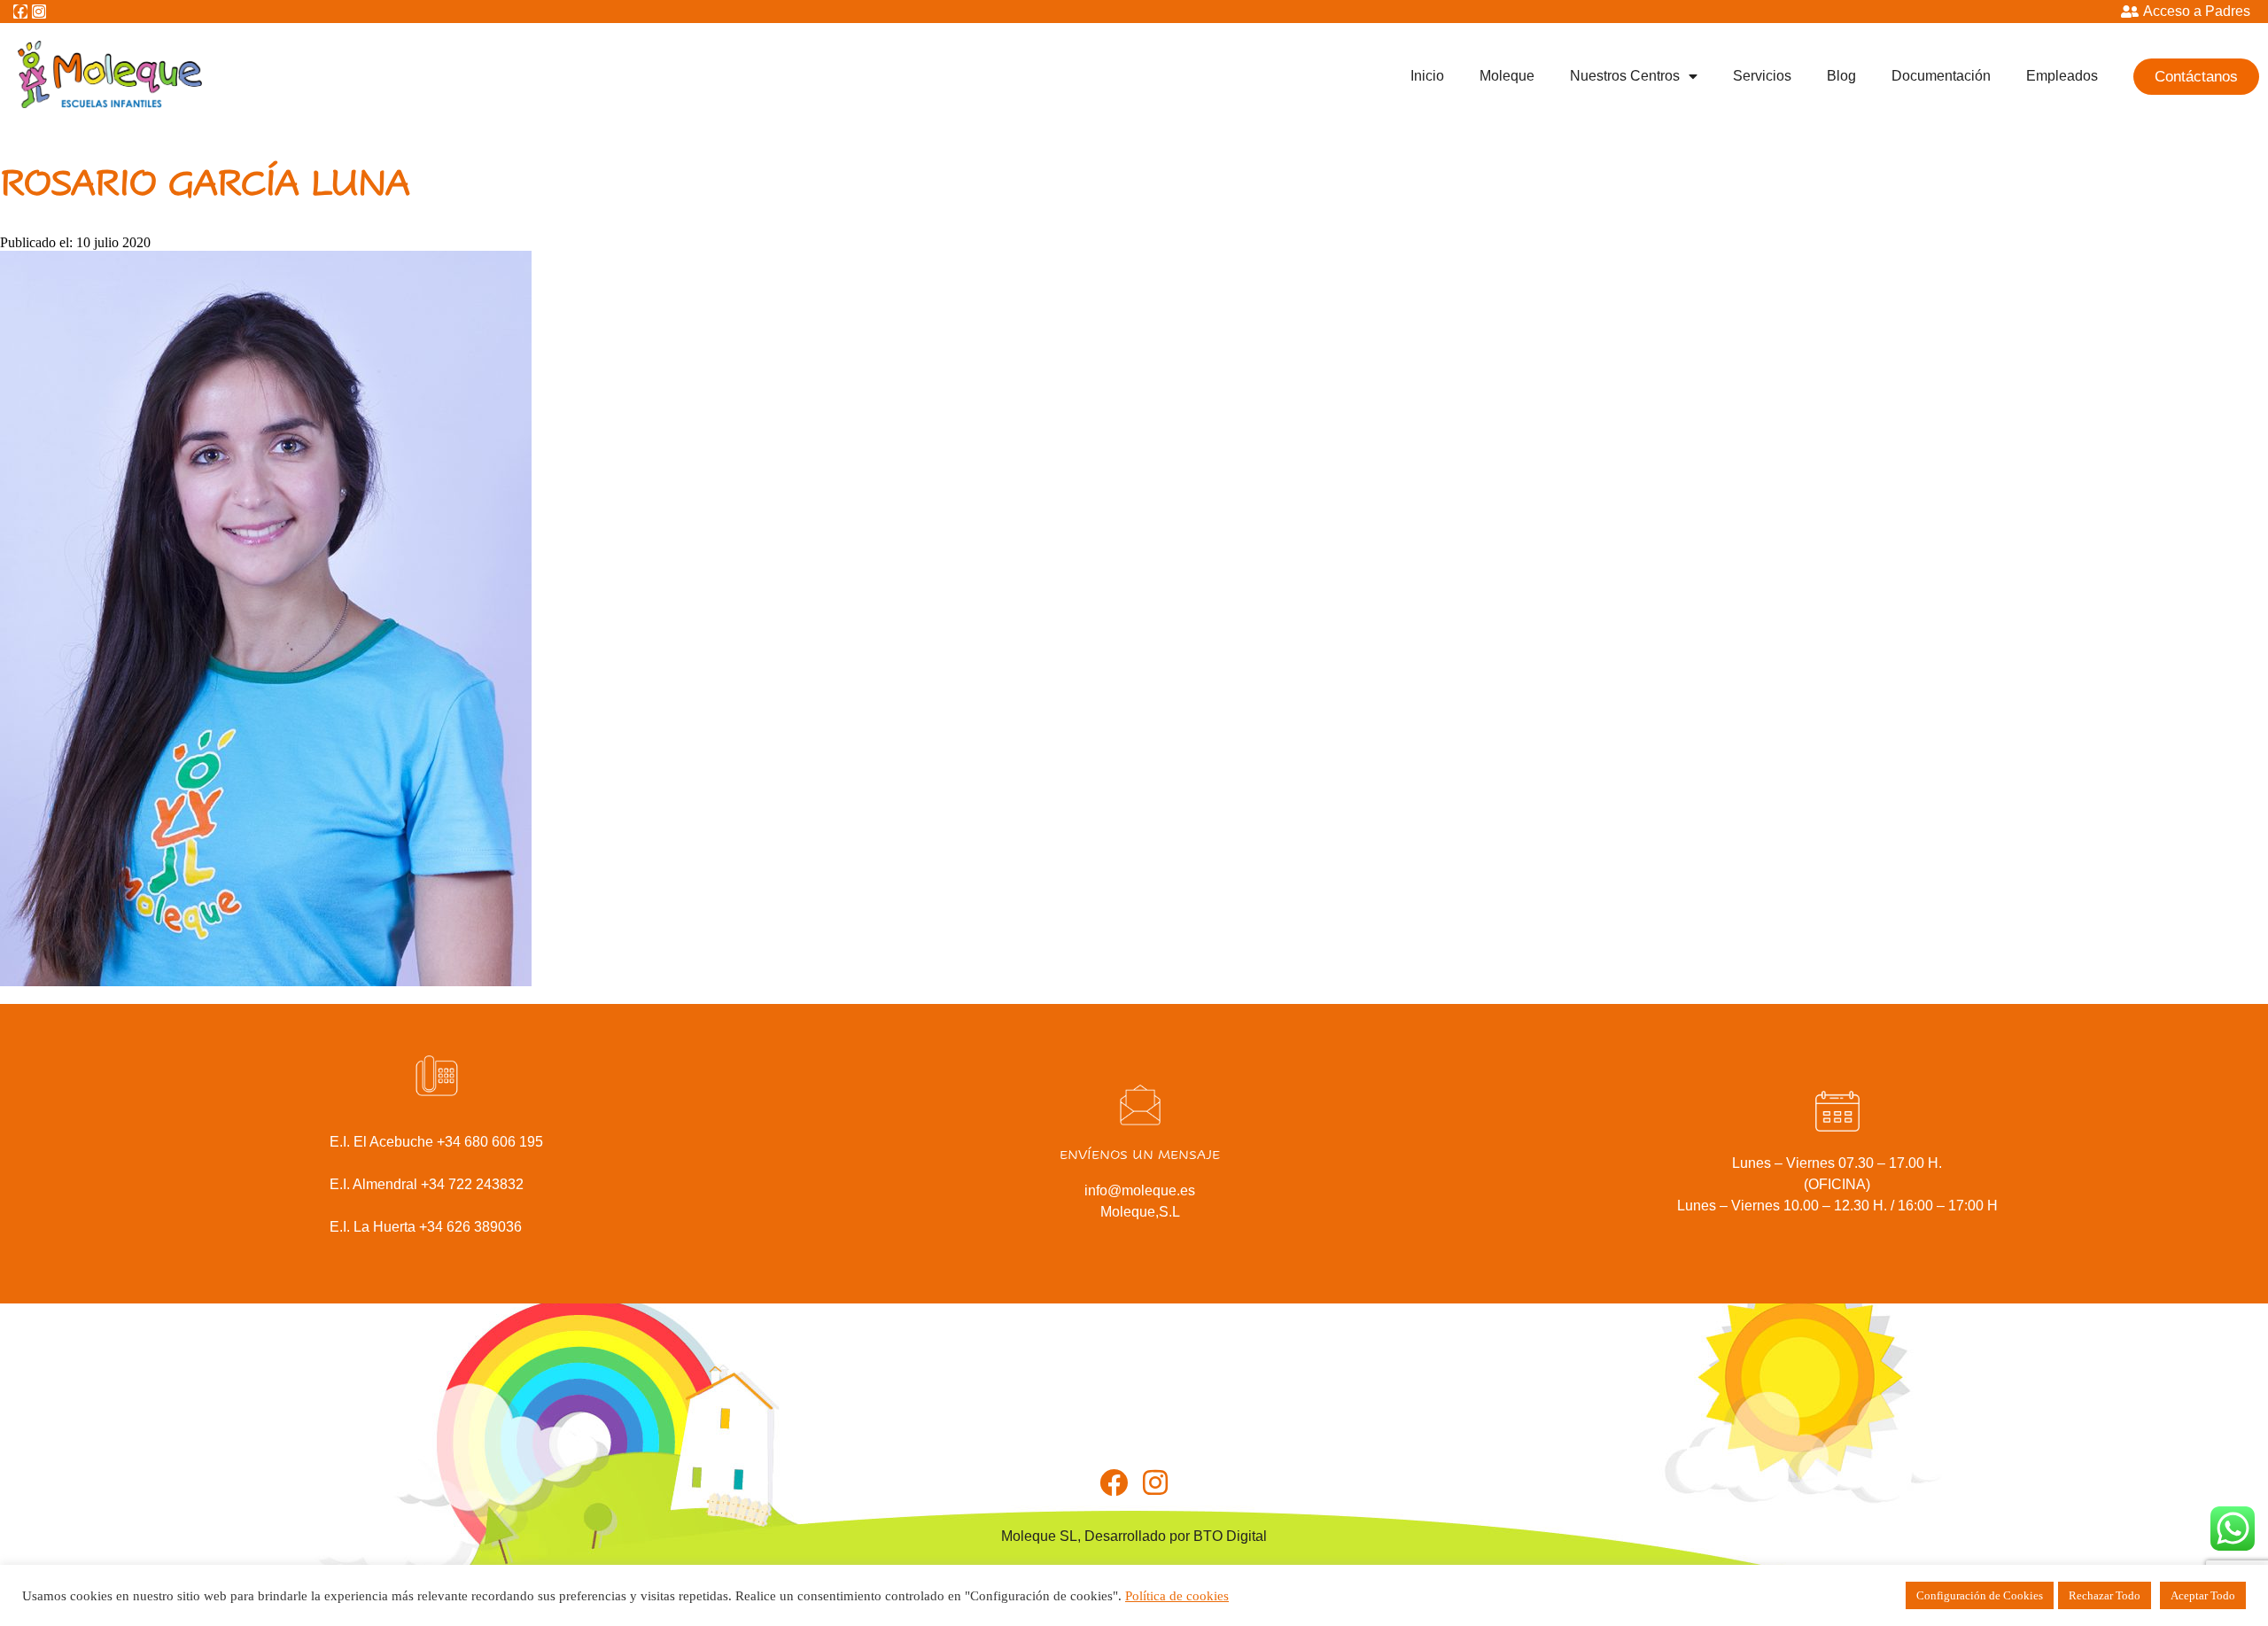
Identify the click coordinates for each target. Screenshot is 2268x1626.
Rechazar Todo (2105, 1595)
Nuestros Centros (1625, 76)
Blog (1841, 76)
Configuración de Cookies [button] (1980, 1595)
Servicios (1762, 76)
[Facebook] (20, 12)
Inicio (1427, 76)
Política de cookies (1177, 1596)
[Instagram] (39, 12)
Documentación (1941, 76)
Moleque (1507, 76)
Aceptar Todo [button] (2203, 1595)
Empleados (2062, 76)
